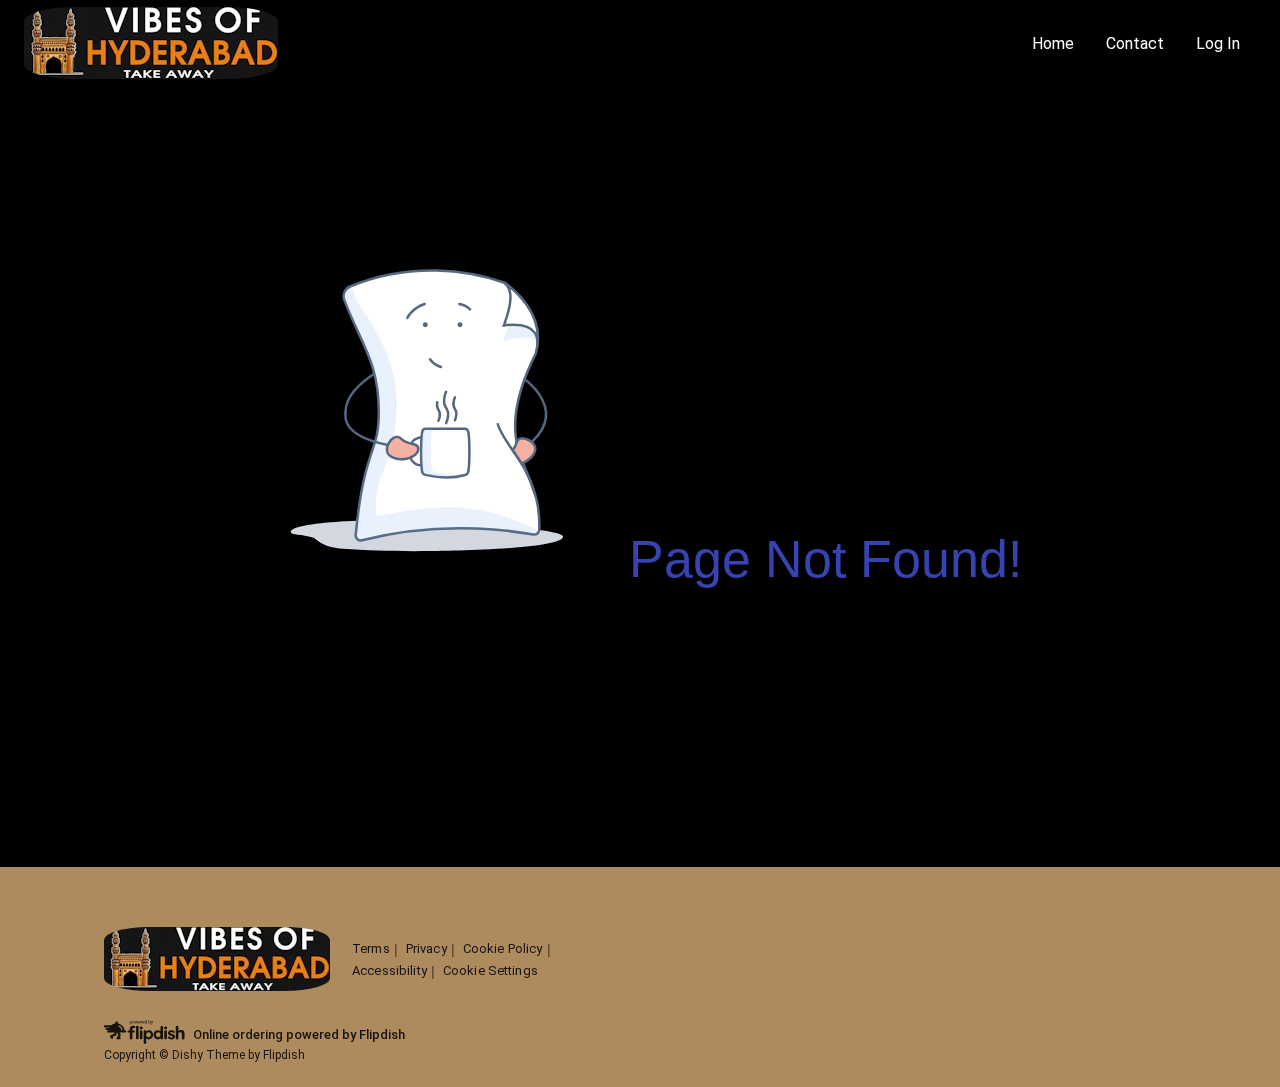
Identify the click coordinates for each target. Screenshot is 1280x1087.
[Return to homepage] (217, 960)
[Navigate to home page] (520, 44)
